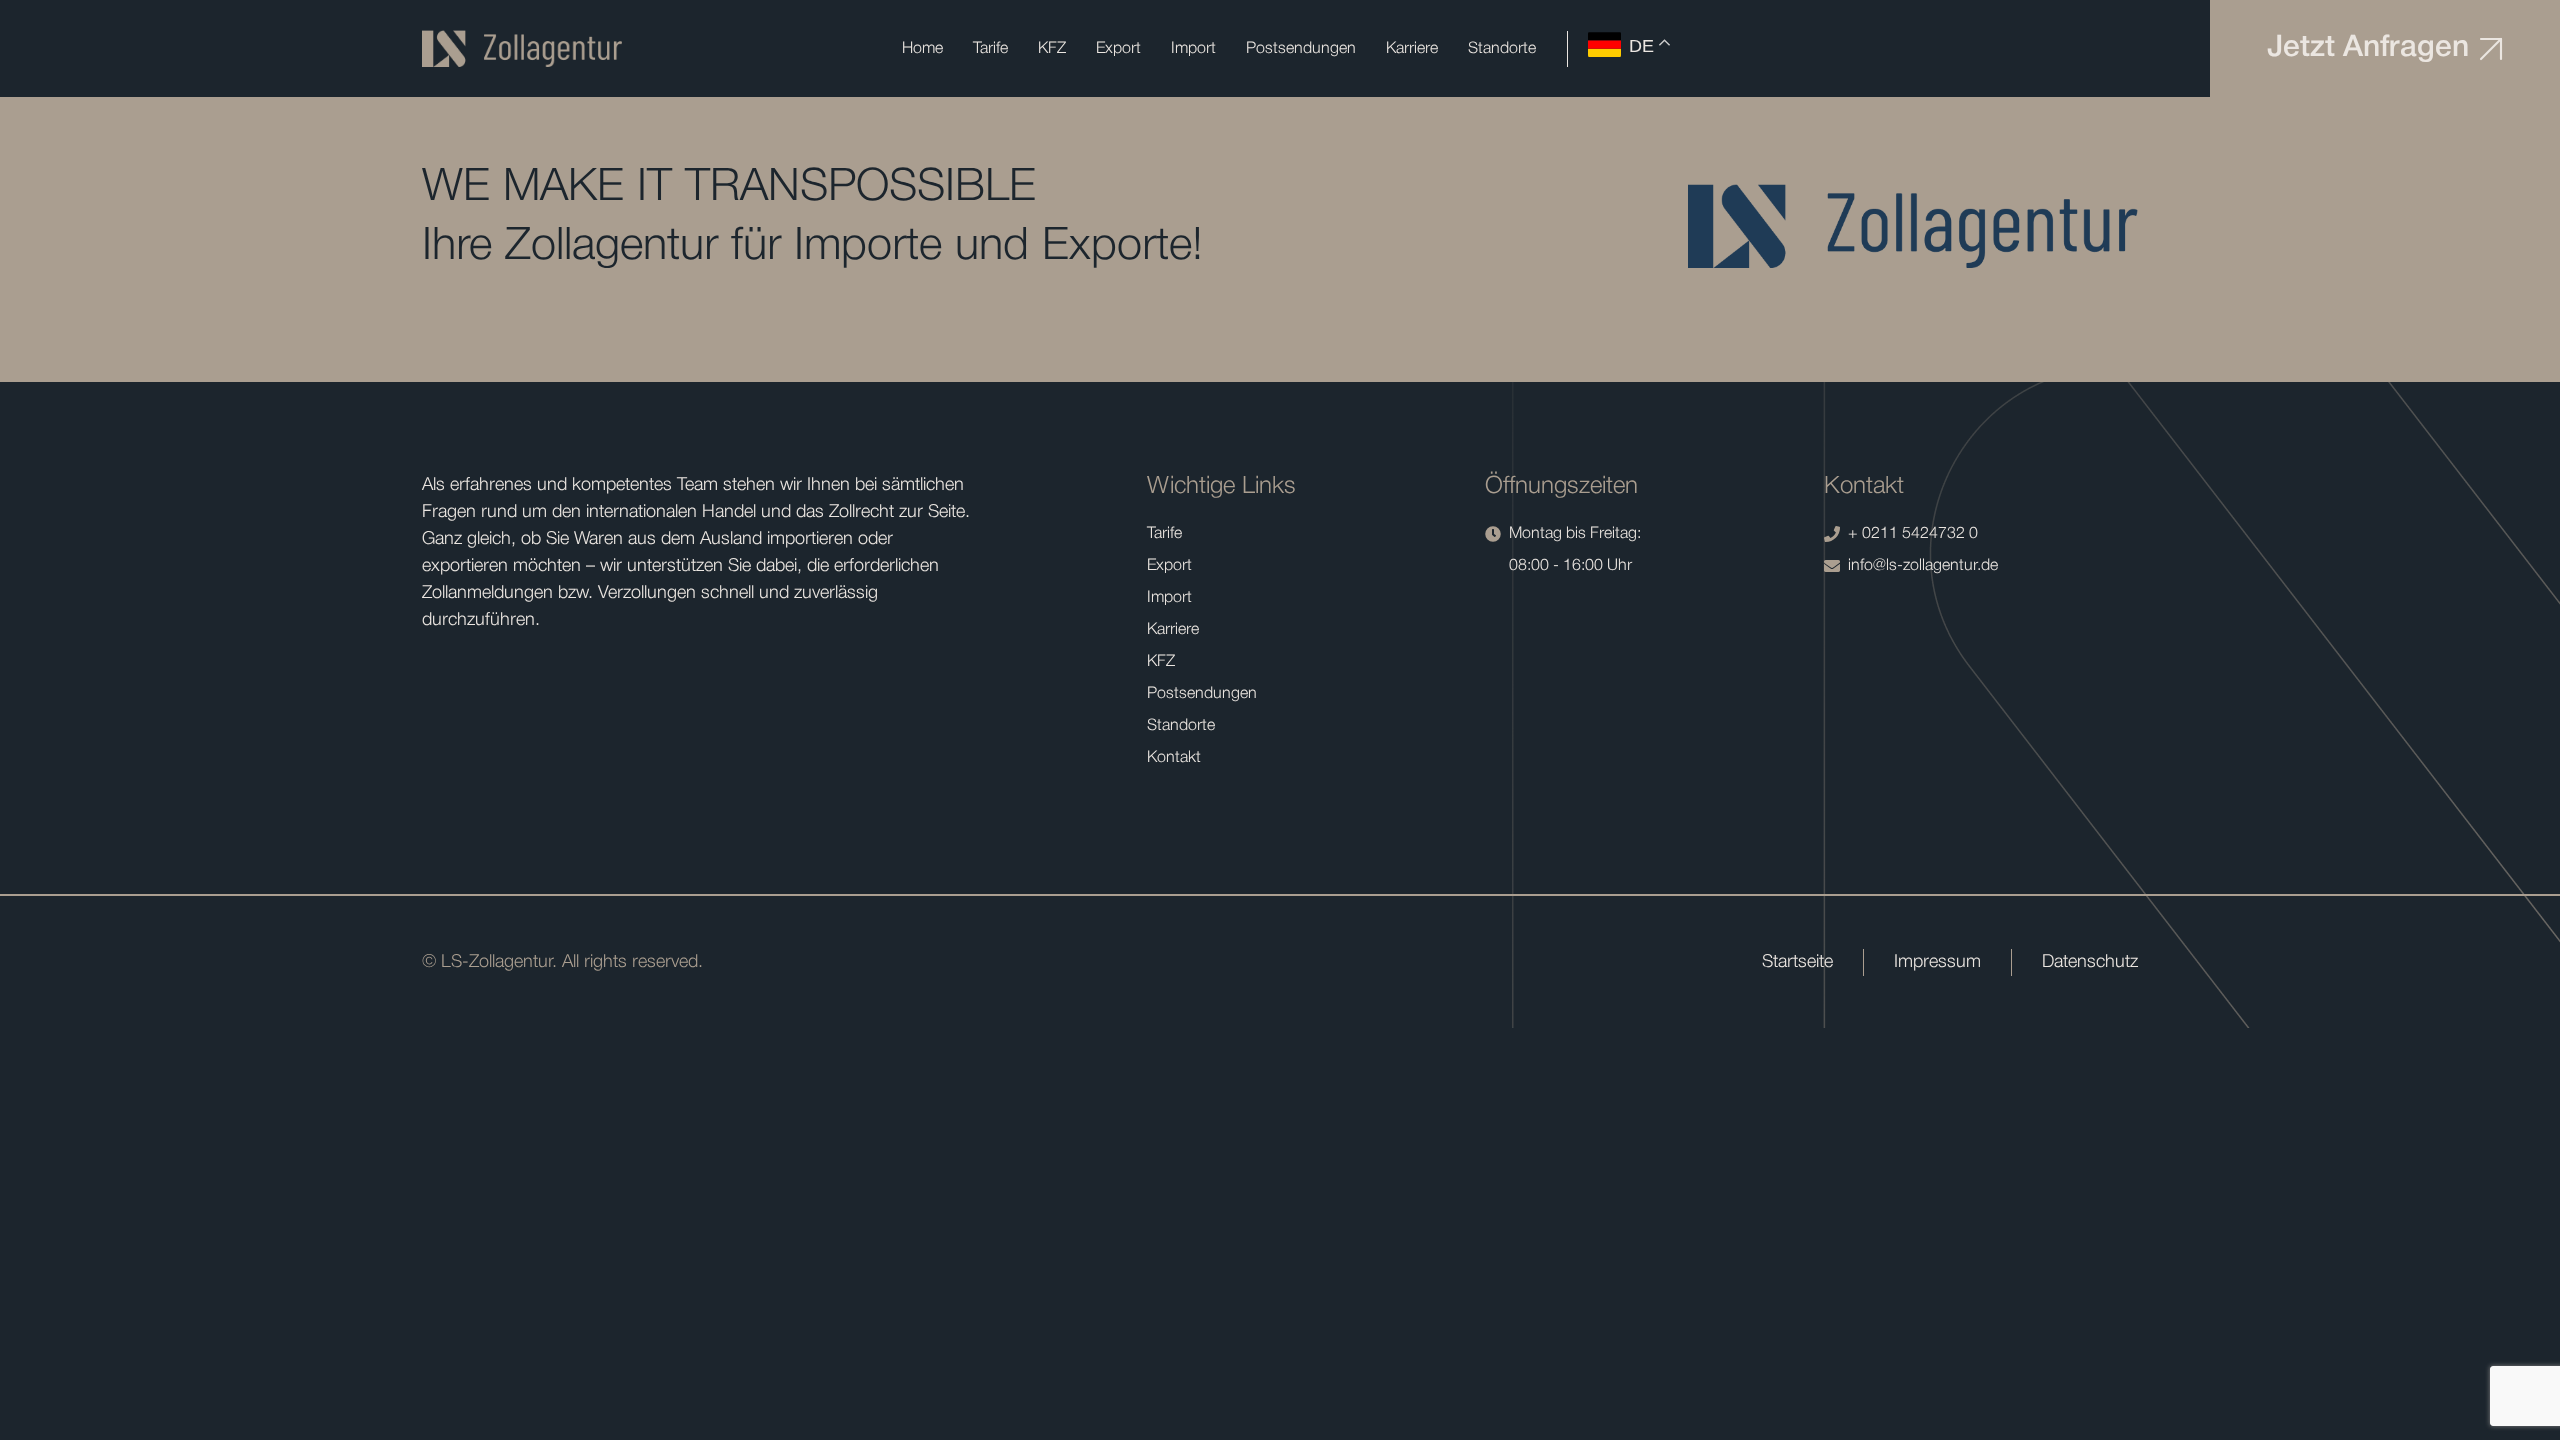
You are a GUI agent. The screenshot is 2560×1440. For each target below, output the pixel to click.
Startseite (1797, 962)
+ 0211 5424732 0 (1913, 534)
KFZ (1052, 49)
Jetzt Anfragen (2368, 48)
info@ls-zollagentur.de (1923, 566)
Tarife (990, 49)
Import (1193, 49)
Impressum (1937, 962)
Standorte (1502, 49)
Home (922, 49)
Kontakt (1174, 758)
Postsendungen (1301, 49)
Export (1118, 49)
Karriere (1412, 49)
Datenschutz (2090, 962)
